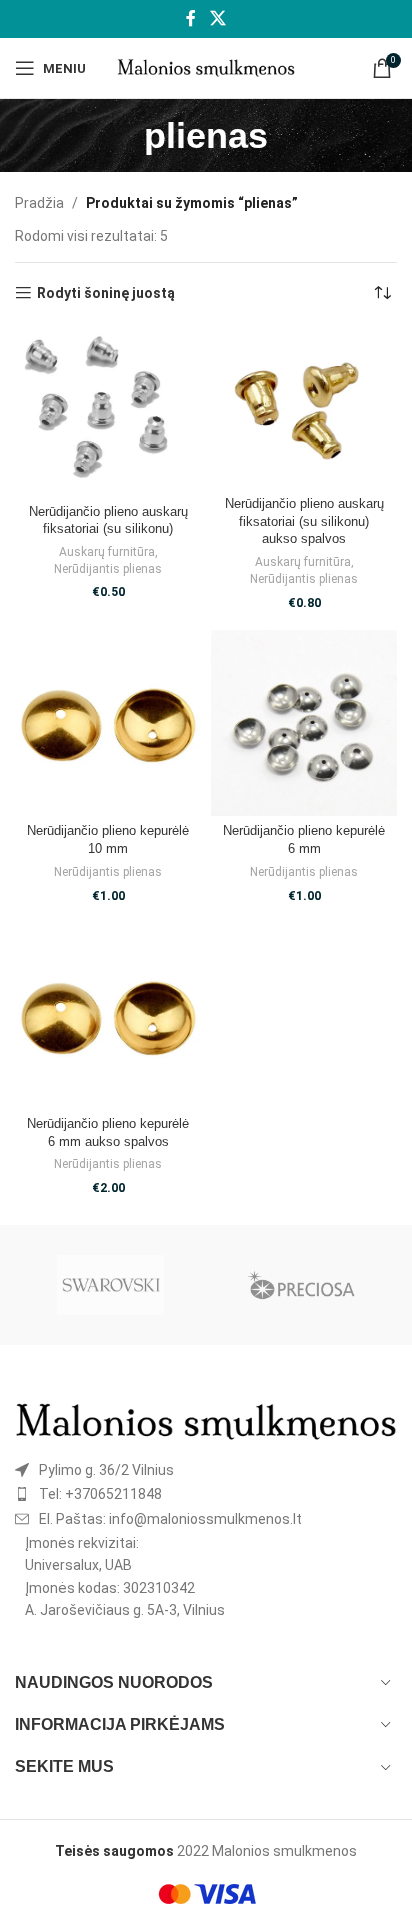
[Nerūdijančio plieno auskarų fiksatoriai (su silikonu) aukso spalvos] (304, 408)
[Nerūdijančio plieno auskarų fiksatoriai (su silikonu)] (108, 412)
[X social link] (217, 18)
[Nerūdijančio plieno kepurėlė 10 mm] (108, 723)
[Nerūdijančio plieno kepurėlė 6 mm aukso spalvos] (108, 1016)
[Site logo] (206, 67)
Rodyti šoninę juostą (106, 293)
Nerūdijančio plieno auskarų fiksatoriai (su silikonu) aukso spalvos (304, 521)
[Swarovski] (110, 1285)
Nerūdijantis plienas (108, 569)
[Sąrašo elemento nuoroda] (206, 1470)
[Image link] (206, 1421)
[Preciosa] (301, 1285)
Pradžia (39, 203)
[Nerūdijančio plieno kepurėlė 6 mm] (304, 723)
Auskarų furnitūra (107, 552)
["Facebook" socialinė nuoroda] (191, 18)
